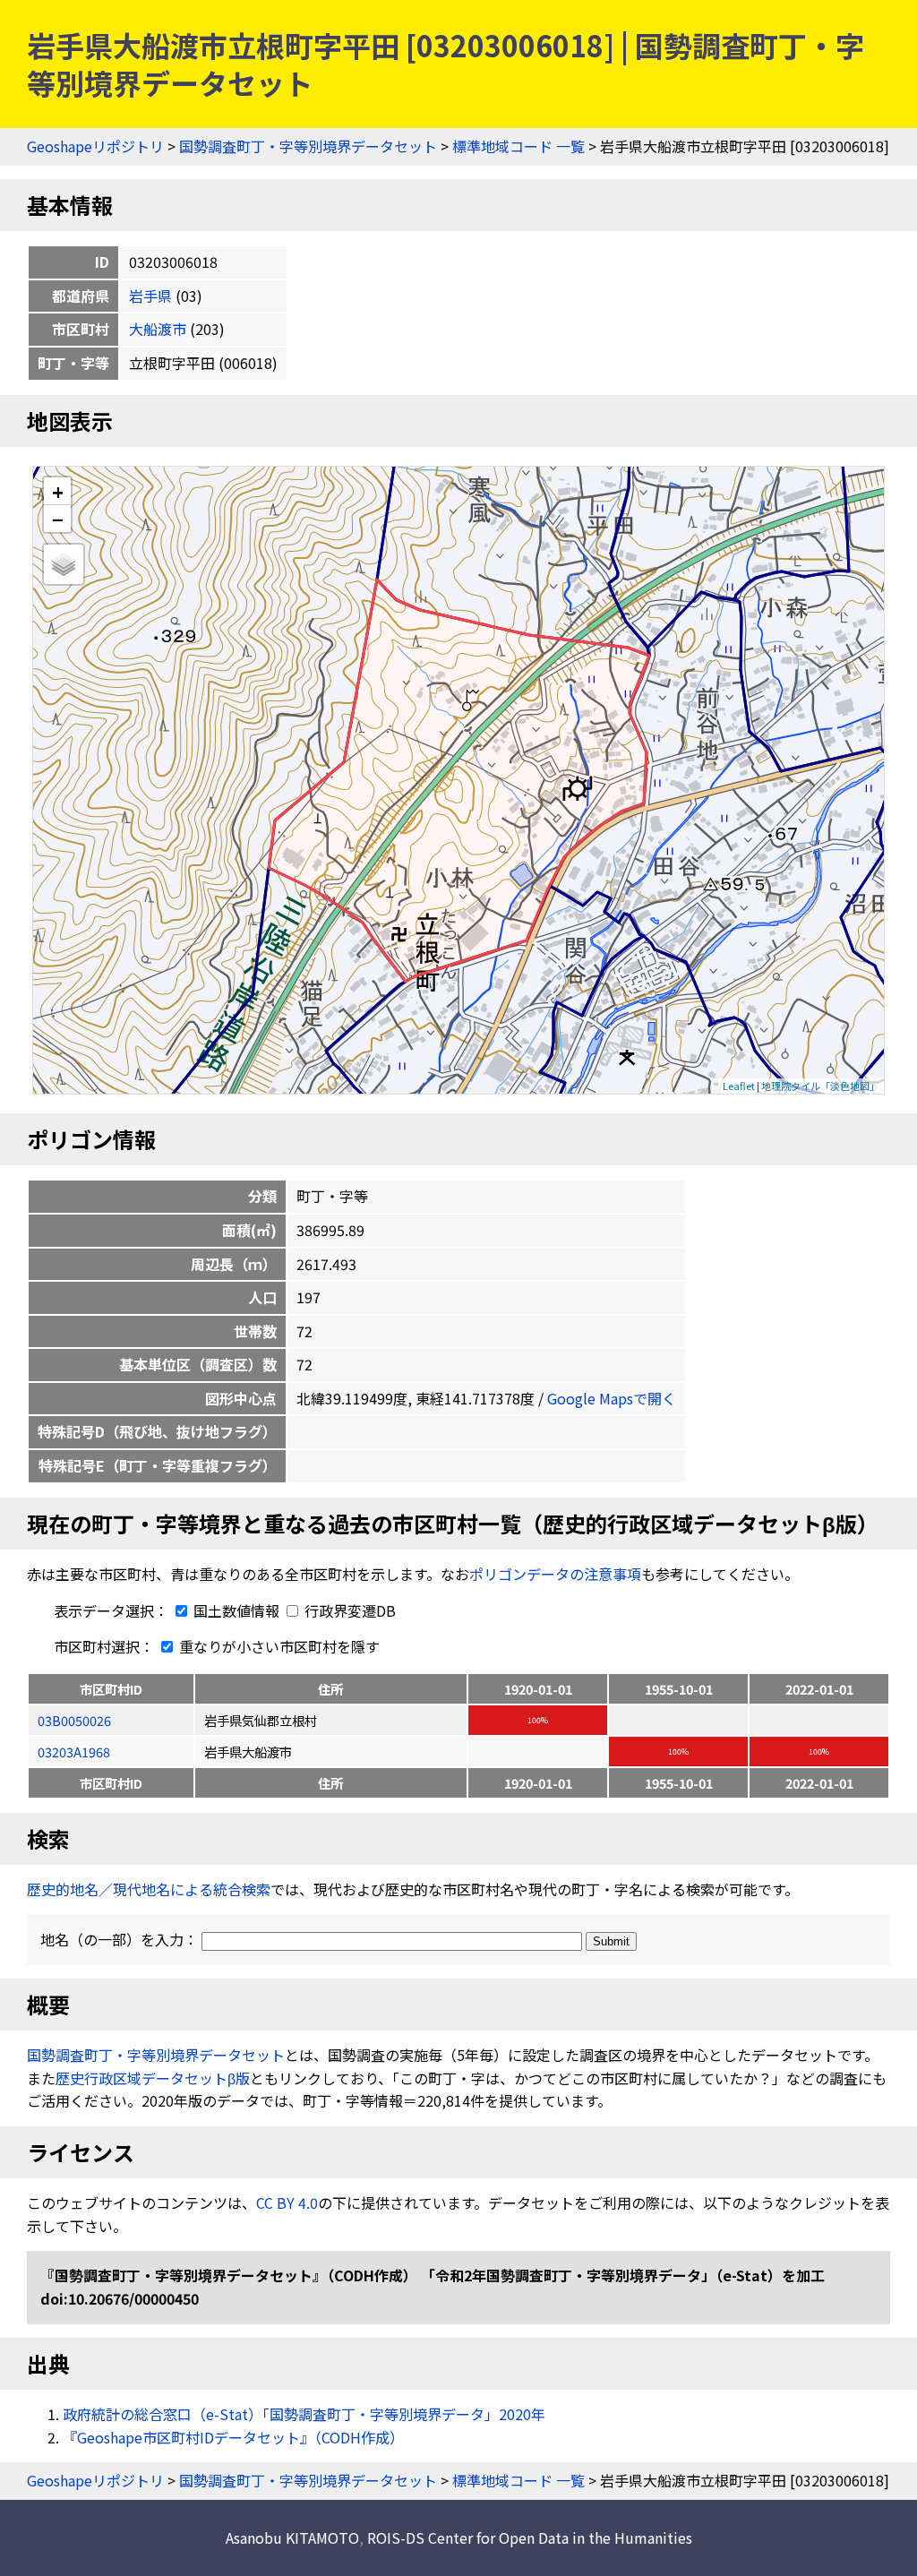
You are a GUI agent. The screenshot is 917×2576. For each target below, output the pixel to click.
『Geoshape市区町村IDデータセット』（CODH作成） (233, 2437)
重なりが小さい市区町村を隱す (278, 1646)
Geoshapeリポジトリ (95, 146)
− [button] (58, 519)
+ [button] (58, 491)
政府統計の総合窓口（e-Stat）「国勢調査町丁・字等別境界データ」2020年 (304, 2414)
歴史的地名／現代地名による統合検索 (149, 1889)
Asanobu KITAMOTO (292, 2537)
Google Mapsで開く (612, 1398)
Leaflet (739, 1086)
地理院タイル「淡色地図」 (820, 1086)
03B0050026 (74, 1720)
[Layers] (64, 564)
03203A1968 (74, 1752)
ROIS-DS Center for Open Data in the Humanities (530, 2537)
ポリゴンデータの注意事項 (555, 1574)
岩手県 (150, 296)
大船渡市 (158, 329)
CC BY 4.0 (287, 2202)
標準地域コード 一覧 (518, 146)
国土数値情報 (236, 1610)
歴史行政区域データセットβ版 (153, 2078)
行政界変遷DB (348, 1610)
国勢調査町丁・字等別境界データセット (308, 146)
